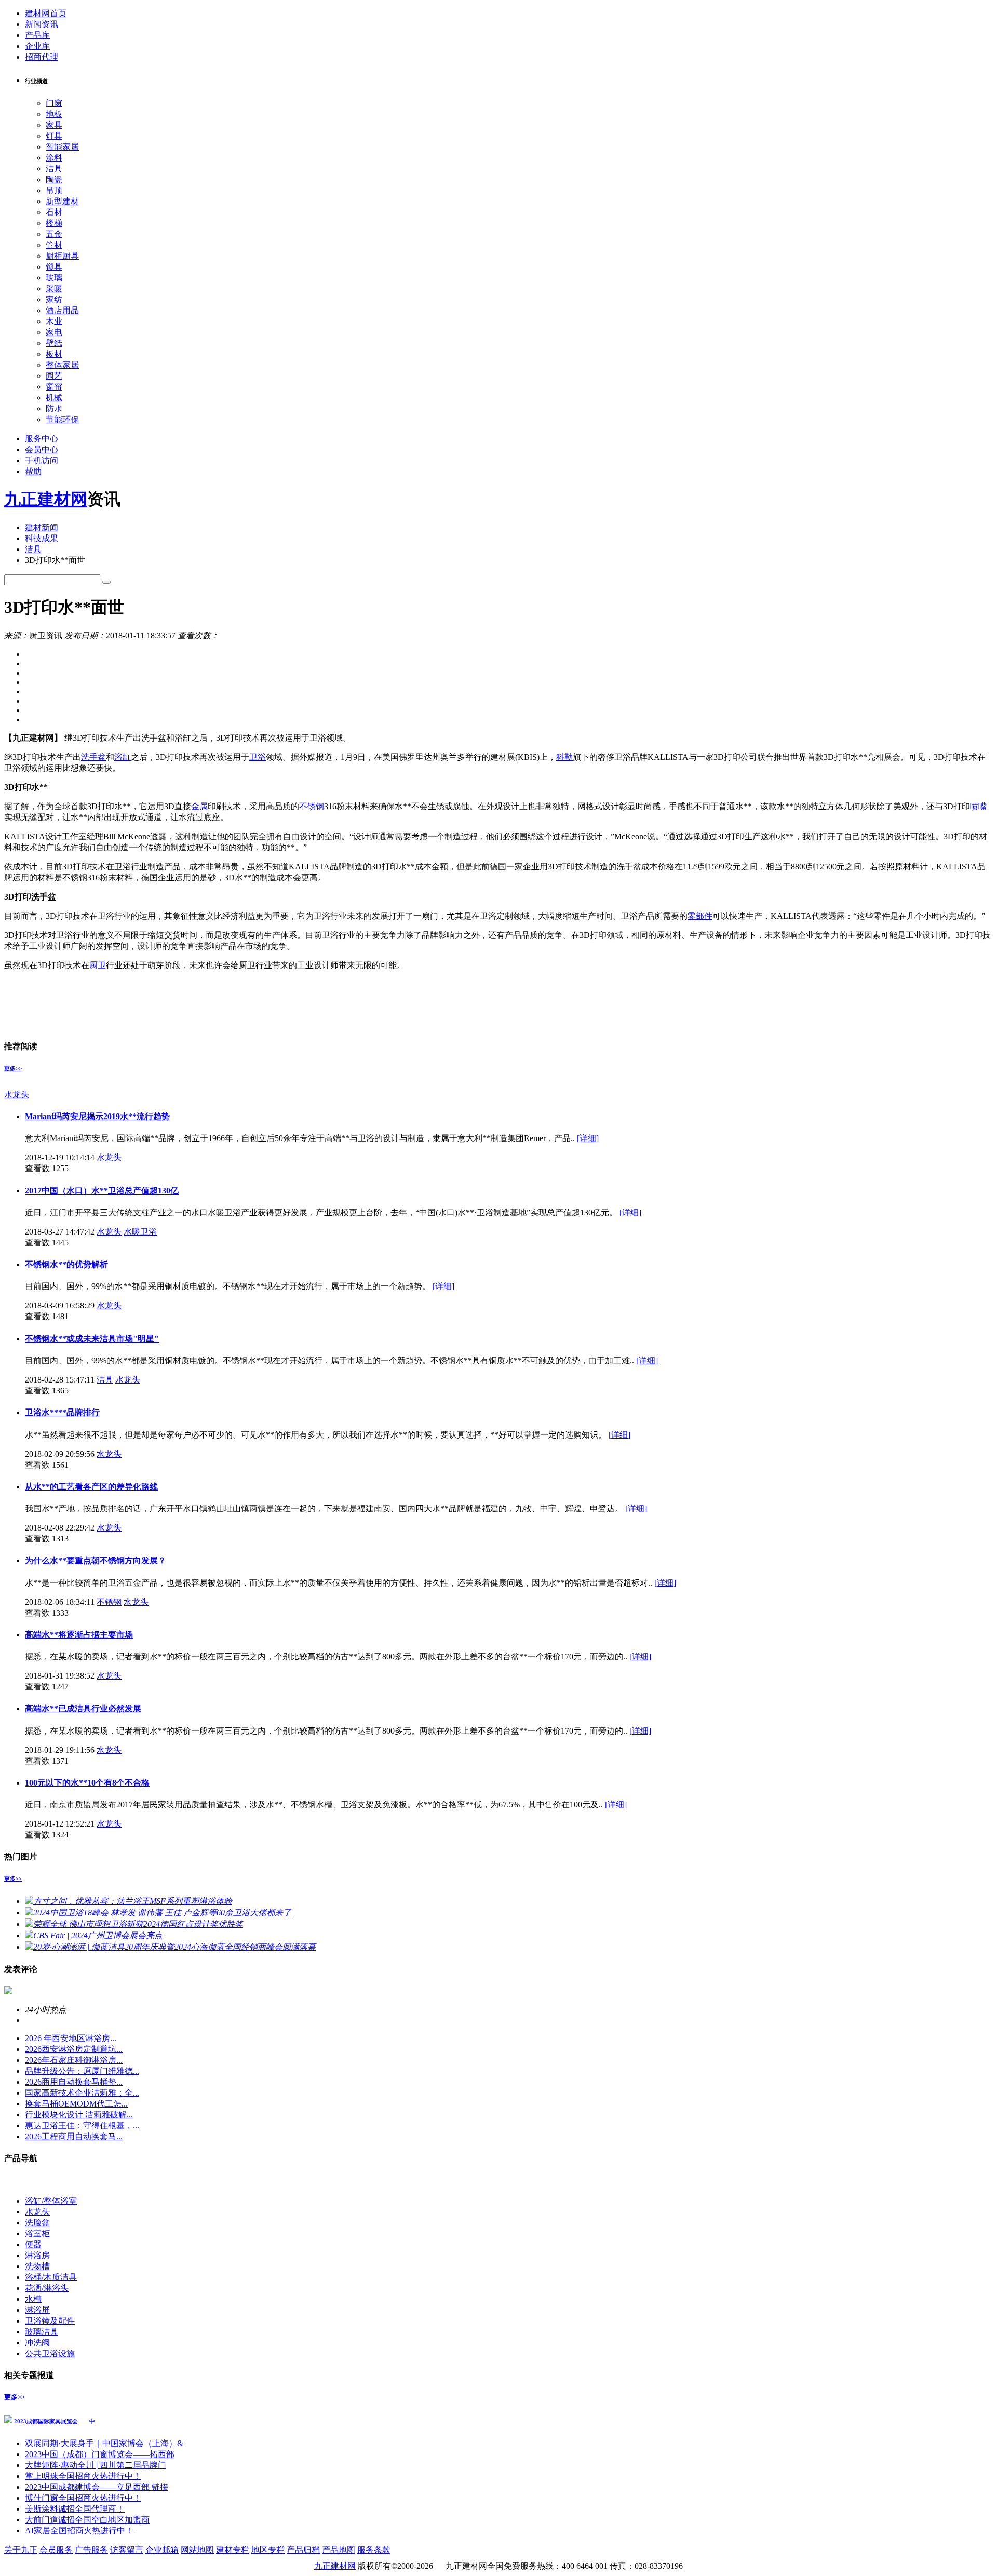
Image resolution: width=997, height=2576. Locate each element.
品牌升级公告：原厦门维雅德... (82, 2071)
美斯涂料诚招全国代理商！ (75, 2509)
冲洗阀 (37, 2343)
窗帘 (54, 387)
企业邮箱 (162, 2550)
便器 (33, 2244)
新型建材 (62, 201)
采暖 (54, 289)
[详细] (588, 1138)
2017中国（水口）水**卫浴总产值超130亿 (102, 1191)
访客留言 (127, 2550)
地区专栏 (268, 2550)
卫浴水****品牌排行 (62, 1412)
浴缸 (123, 757)
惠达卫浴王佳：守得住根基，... (82, 2125)
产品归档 (303, 2550)
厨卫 (98, 965)
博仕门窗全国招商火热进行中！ (83, 2498)
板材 (54, 354)
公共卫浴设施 (50, 2353)
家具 (54, 125)
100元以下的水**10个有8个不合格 (87, 1783)
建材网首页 (46, 13)
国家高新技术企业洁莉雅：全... (82, 2093)
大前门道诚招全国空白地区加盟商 (87, 2520)
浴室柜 (37, 2233)
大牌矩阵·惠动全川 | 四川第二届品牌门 (96, 2465)
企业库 (37, 46)
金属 (199, 806)
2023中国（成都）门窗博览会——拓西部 (100, 2454)
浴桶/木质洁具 (51, 2277)
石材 (54, 212)
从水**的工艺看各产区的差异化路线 (91, 1487)
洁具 (54, 169)
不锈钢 (312, 806)
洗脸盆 (37, 2223)
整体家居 (62, 365)
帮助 (33, 471)
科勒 (564, 757)
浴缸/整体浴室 (51, 2201)
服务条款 (374, 2550)
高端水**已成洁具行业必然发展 (83, 1708)
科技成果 (42, 538)
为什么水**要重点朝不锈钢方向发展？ (96, 1560)
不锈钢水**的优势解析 (66, 1264)
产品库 (37, 35)
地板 (54, 114)
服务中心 (42, 439)
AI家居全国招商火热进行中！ (79, 2531)
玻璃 (54, 278)
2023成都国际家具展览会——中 (55, 2421)
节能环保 (62, 419)
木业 (54, 321)
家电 (54, 332)
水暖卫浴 (140, 1232)
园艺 (54, 376)
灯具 (54, 136)
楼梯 (54, 223)
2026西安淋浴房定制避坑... (74, 2049)
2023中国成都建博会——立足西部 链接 (97, 2487)
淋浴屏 (37, 2310)
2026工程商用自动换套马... (74, 2136)
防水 (54, 408)
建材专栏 (233, 2550)
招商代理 (42, 57)
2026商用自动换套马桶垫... (74, 2082)
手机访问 (42, 460)
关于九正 (21, 2550)
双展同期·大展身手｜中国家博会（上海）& (104, 2443)
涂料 (54, 158)
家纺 (54, 299)
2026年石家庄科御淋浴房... (74, 2060)
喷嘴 (978, 806)
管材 (54, 245)
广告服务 (91, 2550)
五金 (54, 234)
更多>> (13, 1068)
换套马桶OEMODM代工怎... (76, 2104)
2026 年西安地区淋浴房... (71, 2038)
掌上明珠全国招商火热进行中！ (83, 2476)
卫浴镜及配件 (50, 2321)
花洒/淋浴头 (47, 2288)
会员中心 (42, 450)
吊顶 (54, 190)
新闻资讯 (42, 24)
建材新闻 (42, 527)
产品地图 (339, 2550)
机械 (54, 398)
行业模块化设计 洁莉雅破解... (79, 2115)
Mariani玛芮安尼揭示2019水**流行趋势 (97, 1116)
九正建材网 (46, 499)
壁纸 (54, 343)
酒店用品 (62, 310)
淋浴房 (37, 2255)
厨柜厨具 (62, 256)
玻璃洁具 (42, 2332)
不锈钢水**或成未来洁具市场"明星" (92, 1339)
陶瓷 (54, 179)
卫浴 (258, 757)
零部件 (700, 916)
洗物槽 (37, 2266)
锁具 (54, 267)
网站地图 (197, 2550)
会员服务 (56, 2550)
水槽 (33, 2299)
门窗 (54, 103)
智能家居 (62, 147)
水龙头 (17, 1095)
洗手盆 (93, 757)
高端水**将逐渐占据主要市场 (79, 1635)
